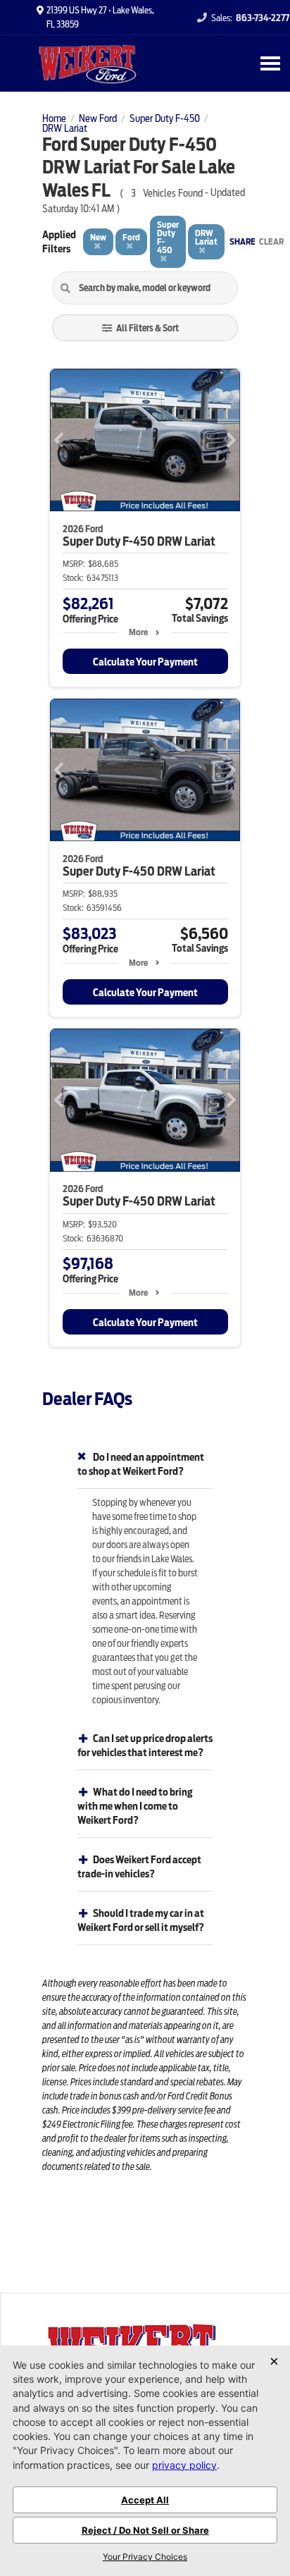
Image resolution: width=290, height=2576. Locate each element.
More (138, 632)
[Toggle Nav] (270, 63)
